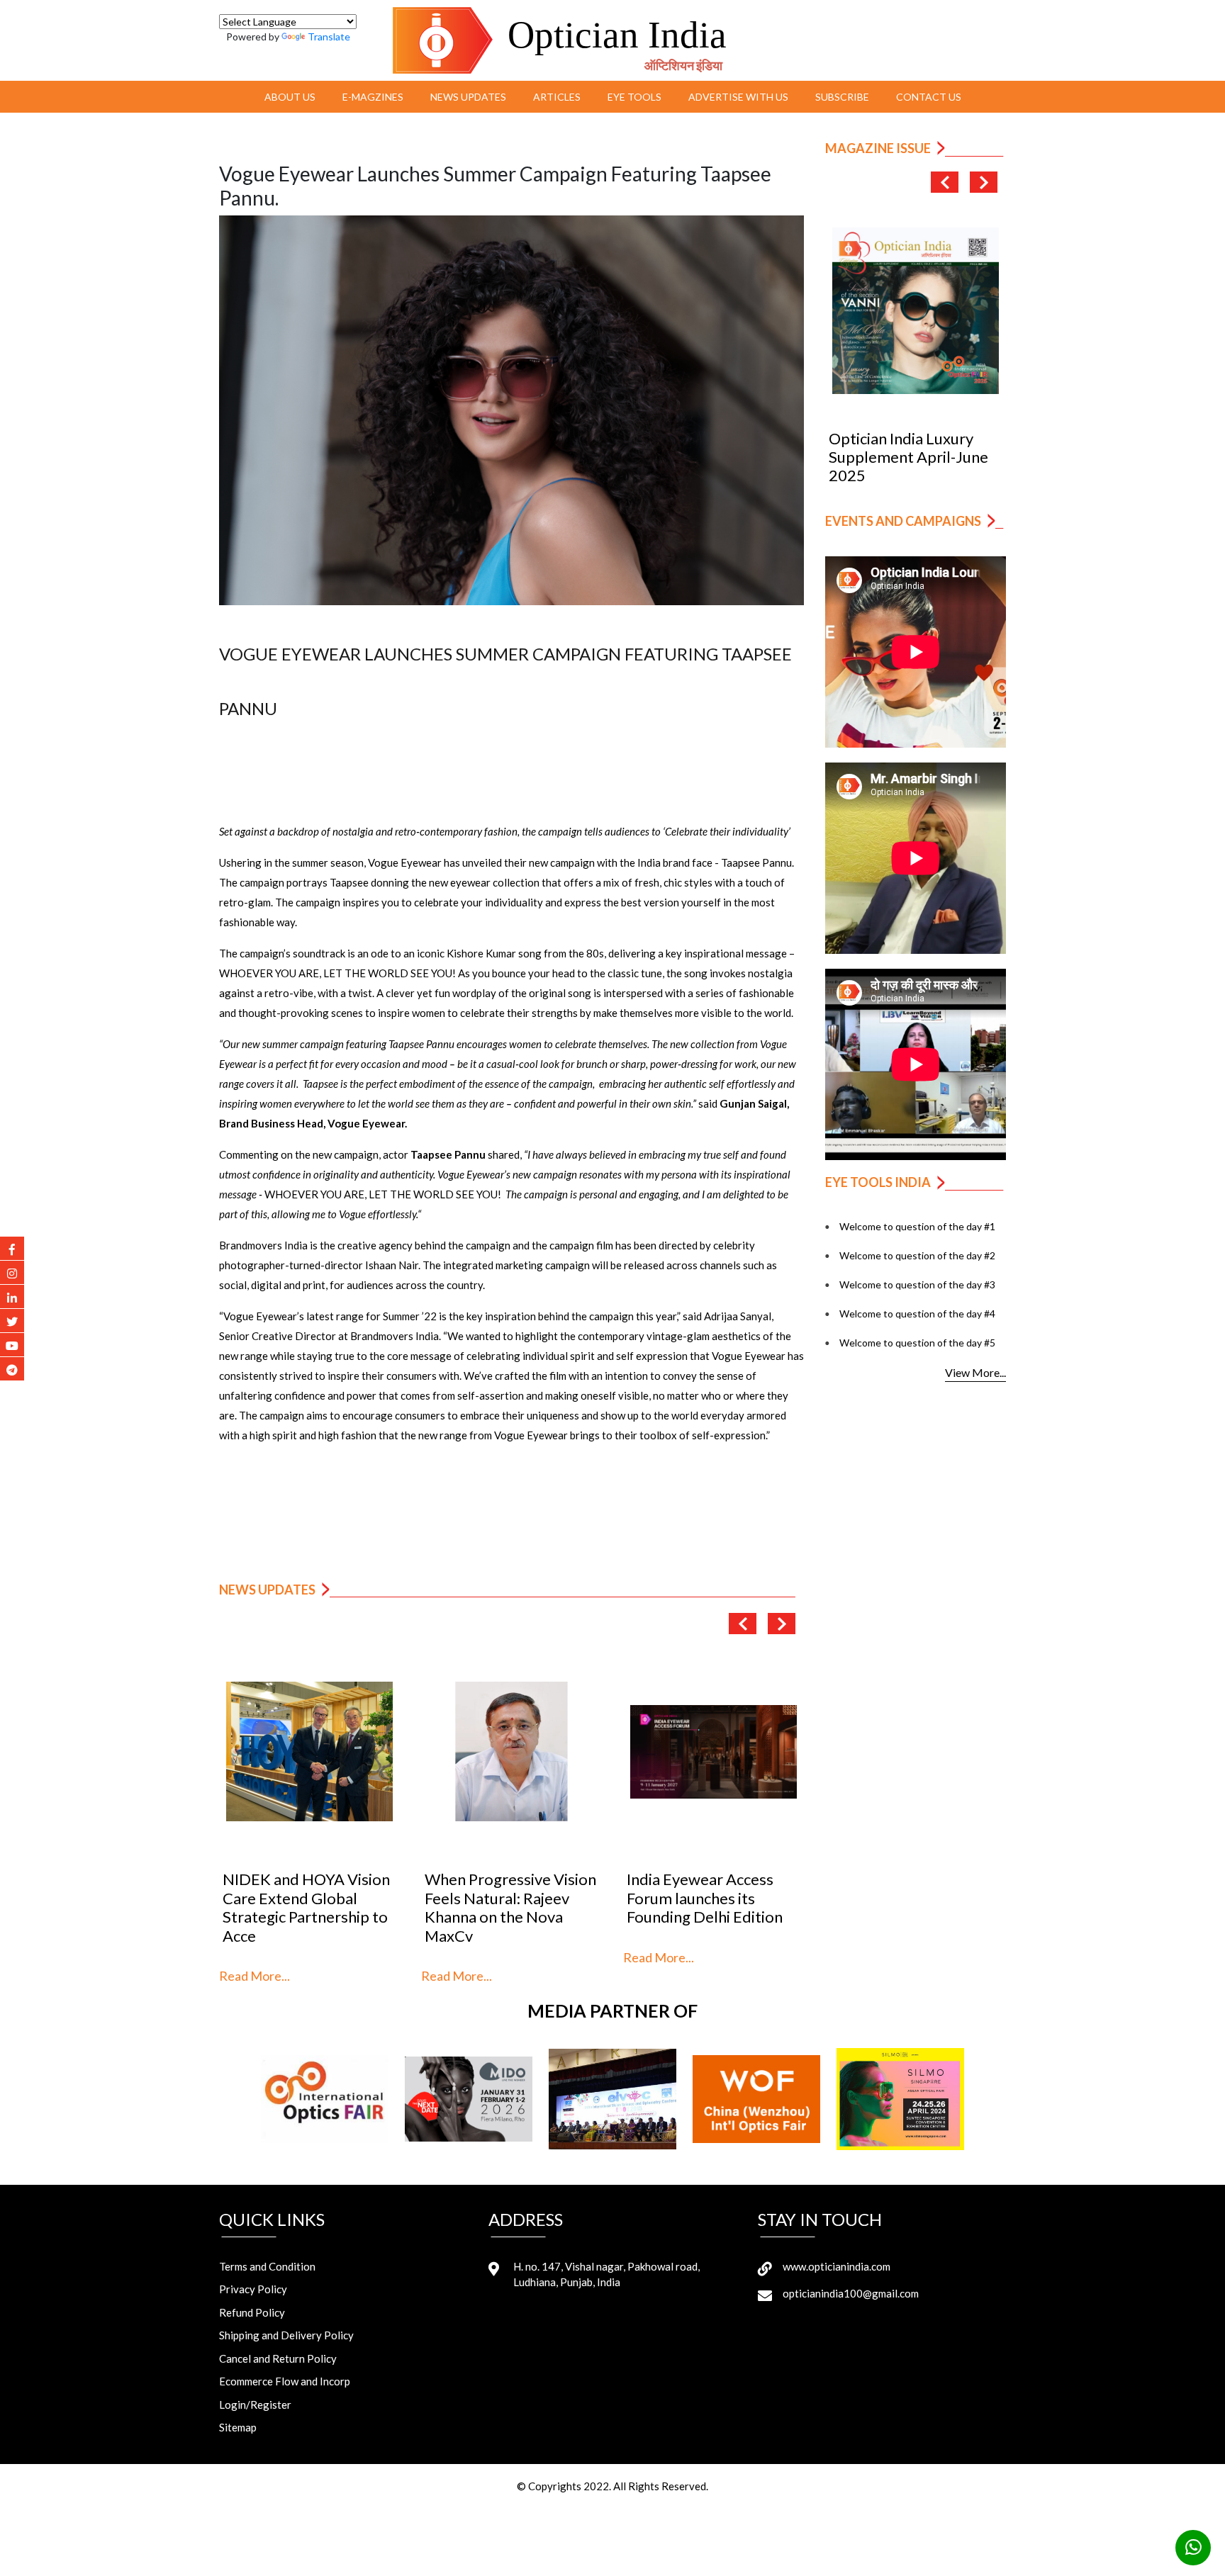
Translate (329, 36)
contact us (929, 97)
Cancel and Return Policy (278, 2358)
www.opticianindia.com (837, 2266)
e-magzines (373, 97)
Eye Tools (634, 97)
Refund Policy (252, 2312)
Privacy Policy (253, 2289)
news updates (468, 97)
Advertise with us (738, 97)
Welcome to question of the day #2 (917, 1255)
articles (557, 97)
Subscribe (842, 97)
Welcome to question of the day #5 (917, 1343)
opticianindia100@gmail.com (851, 2293)
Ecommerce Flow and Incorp (285, 2381)
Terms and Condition (267, 2266)
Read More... (254, 1976)
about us (290, 97)
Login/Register (255, 2405)
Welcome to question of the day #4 (917, 1314)
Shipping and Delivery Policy (286, 2335)
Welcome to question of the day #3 (917, 1284)
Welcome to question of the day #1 (917, 1226)
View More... (975, 1372)
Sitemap (238, 2427)
